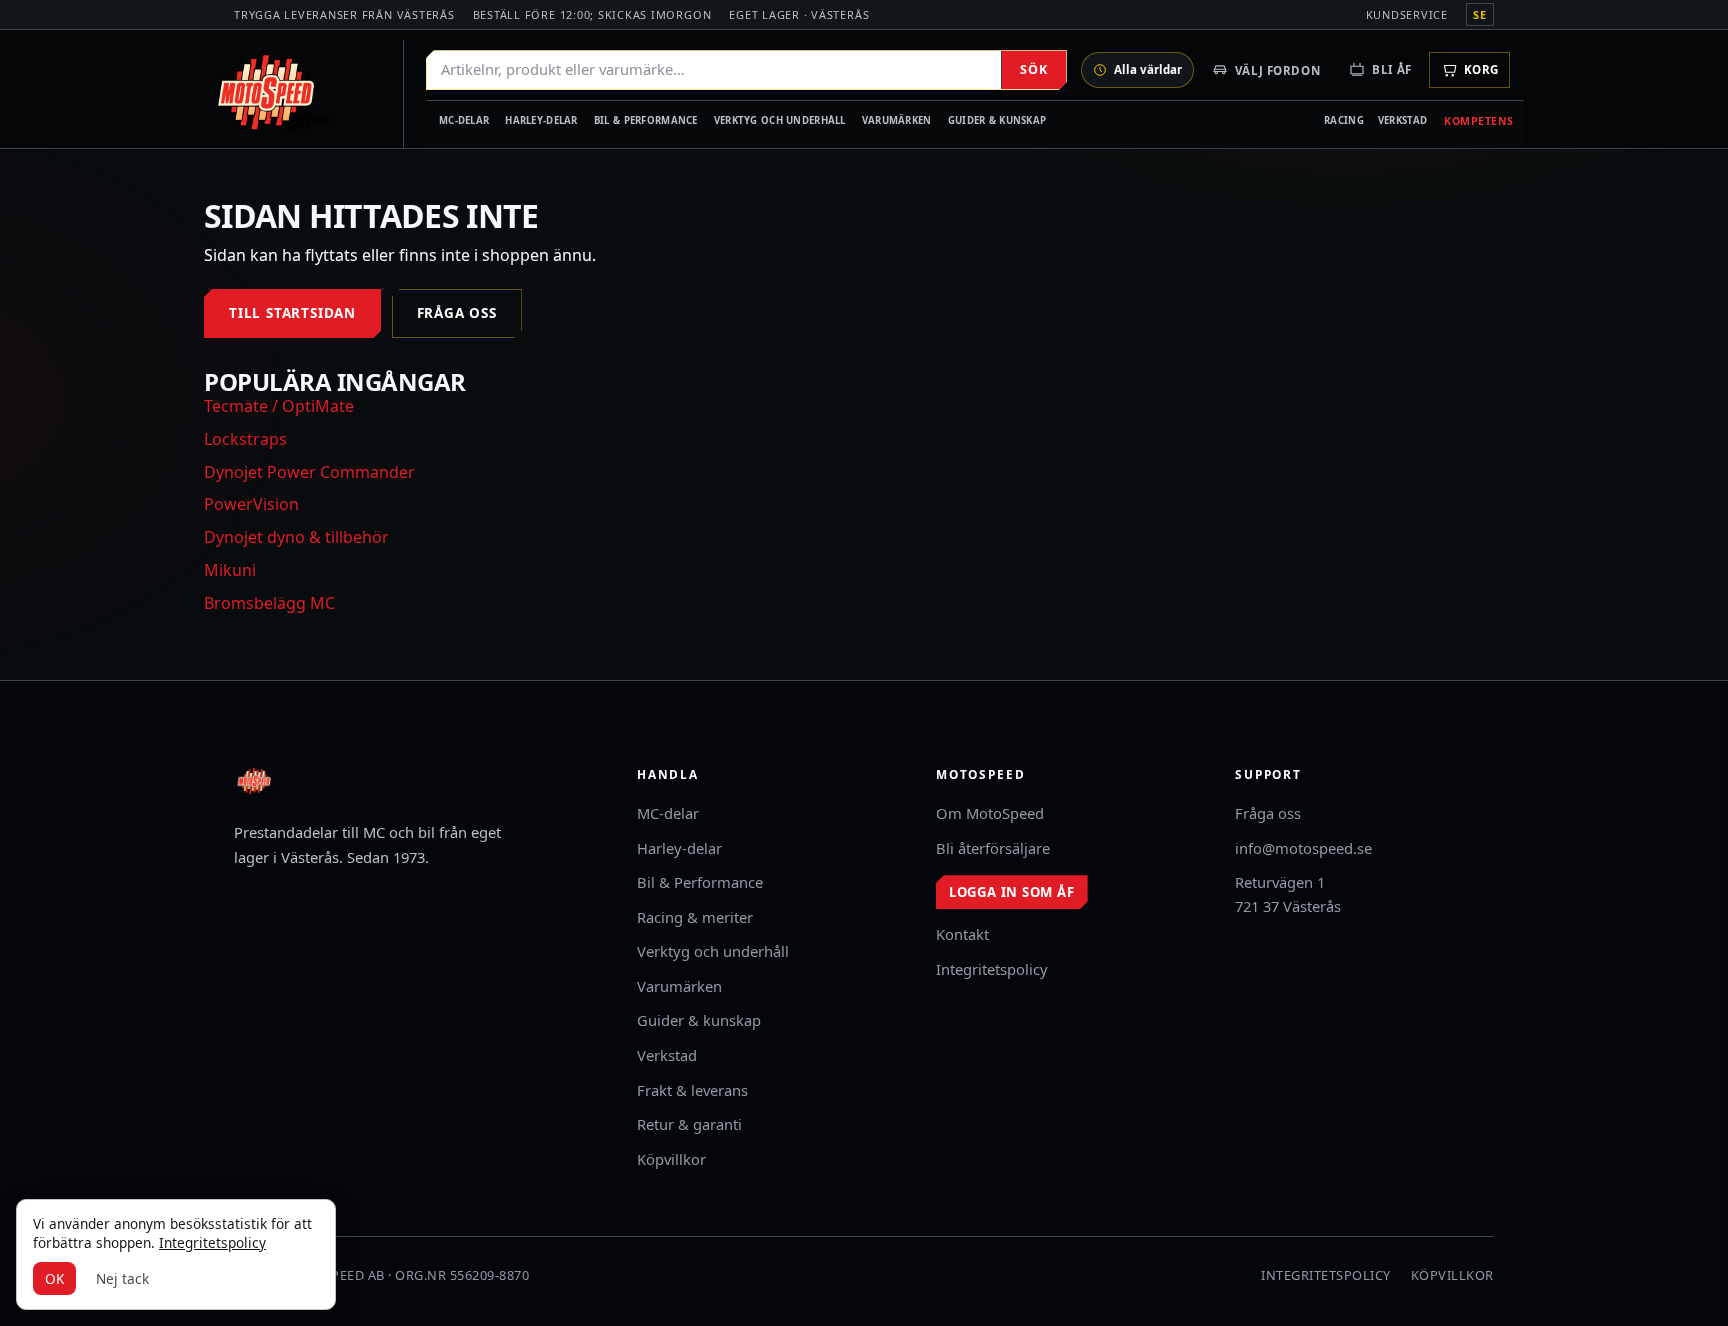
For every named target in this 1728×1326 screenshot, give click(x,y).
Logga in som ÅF (1012, 892)
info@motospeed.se (1303, 848)
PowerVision (251, 504)
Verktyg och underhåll (780, 120)
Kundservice (1407, 14)
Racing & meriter (695, 917)
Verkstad (1402, 120)
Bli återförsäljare (993, 848)
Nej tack (122, 1278)
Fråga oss (457, 313)
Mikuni (230, 570)
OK (54, 1278)
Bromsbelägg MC (269, 603)
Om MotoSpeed (990, 813)
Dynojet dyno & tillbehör (296, 537)
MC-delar (464, 120)
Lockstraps (245, 439)
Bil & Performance (646, 120)
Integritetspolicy (992, 969)
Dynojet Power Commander (309, 472)
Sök (1033, 69)
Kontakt (962, 934)
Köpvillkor (671, 1159)
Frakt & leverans (692, 1090)
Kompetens (1479, 121)
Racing (1344, 120)
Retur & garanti (689, 1124)
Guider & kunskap (997, 120)
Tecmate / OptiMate (279, 406)
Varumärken (897, 120)
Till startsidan (292, 313)
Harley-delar (541, 120)
